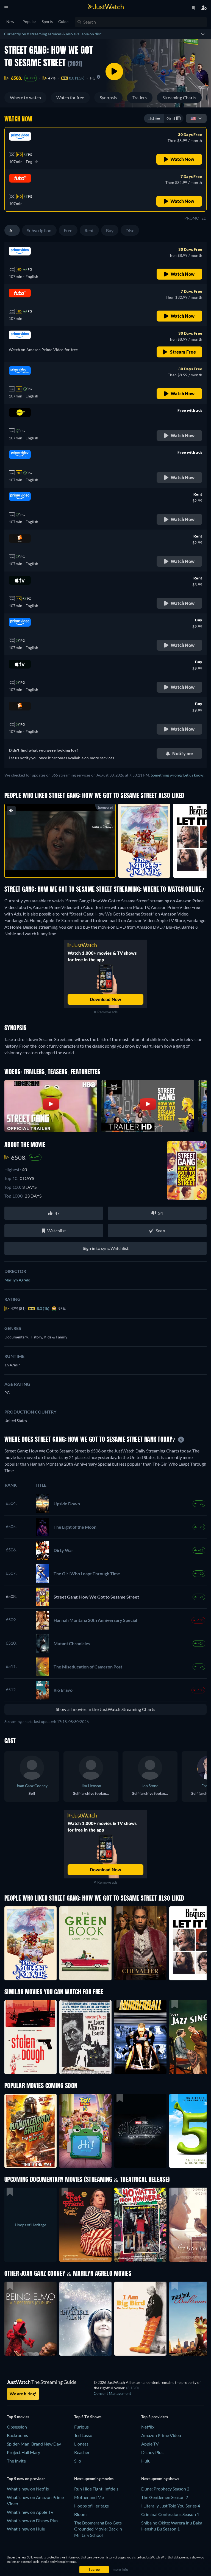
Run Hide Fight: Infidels (96, 2489)
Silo (78, 2461)
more (64, 866)
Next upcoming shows (160, 2479)
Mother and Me (89, 2497)
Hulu (146, 2461)
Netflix (148, 2427)
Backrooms (17, 2435)
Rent (89, 230)
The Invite (16, 2461)
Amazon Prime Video (161, 2435)
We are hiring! (23, 2394)
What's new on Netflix (28, 2489)
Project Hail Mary (23, 2452)
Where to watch (25, 97)
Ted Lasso (83, 2435)
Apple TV (150, 2444)
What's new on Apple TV (30, 2512)
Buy (110, 230)
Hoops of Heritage (91, 2506)
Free (68, 230)
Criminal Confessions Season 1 (170, 2514)
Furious (81, 2427)
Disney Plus (152, 2452)
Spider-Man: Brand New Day (34, 2444)
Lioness (81, 2444)
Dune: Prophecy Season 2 (165, 2489)
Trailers (140, 97)
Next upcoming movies (94, 2479)
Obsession (17, 2427)
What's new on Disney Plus (33, 2520)
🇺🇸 (193, 118)
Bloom (80, 2514)
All (12, 230)
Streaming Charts (179, 97)
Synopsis (108, 97)
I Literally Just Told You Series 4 (171, 2506)
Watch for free (70, 97)
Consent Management (112, 2393)
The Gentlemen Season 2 (165, 2497)
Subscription (39, 230)
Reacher (82, 2452)
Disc (130, 230)
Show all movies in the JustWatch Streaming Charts (106, 1709)
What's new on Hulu (26, 2529)
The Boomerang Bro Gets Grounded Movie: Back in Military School (98, 2529)
